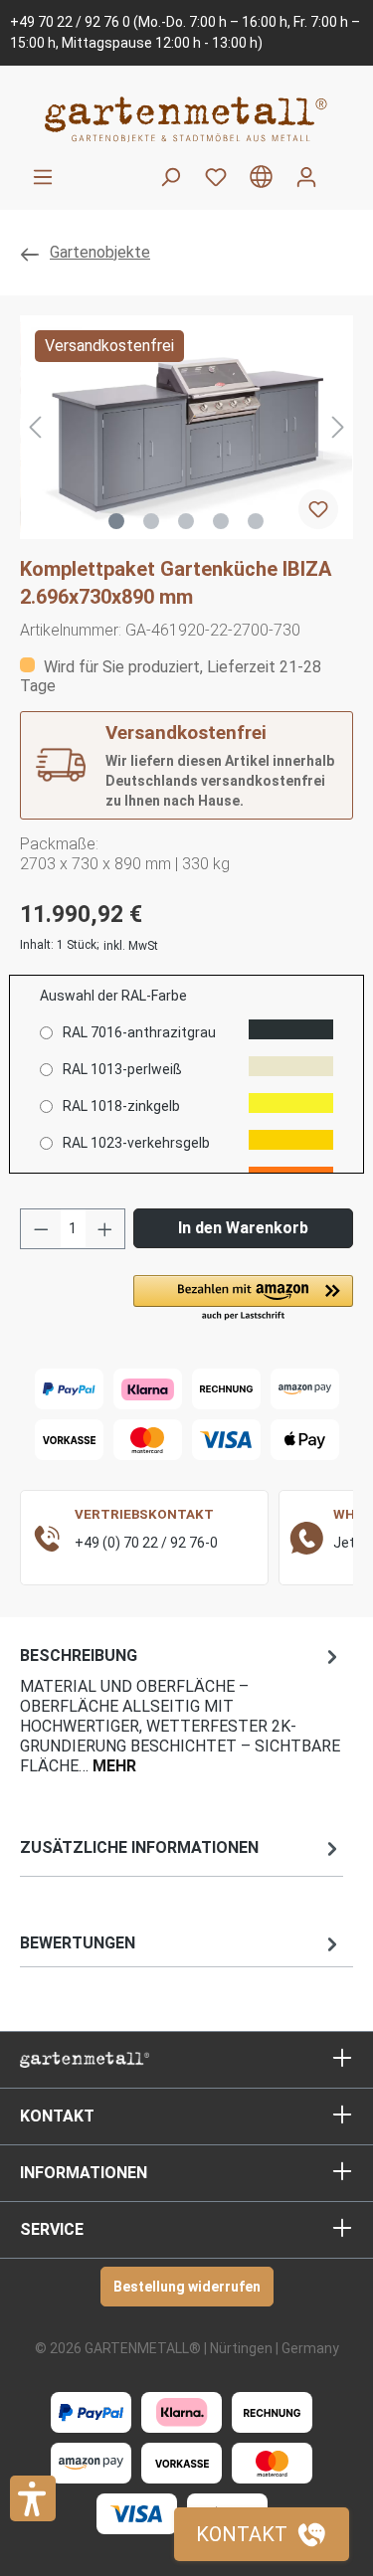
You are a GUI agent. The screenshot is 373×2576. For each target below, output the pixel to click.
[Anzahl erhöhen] (105, 1229)
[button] (243, 1299)
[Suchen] (170, 177)
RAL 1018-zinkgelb (121, 1106)
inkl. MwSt (131, 946)
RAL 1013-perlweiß (122, 1069)
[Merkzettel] (216, 177)
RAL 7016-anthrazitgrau (139, 1032)
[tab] (182, 1709)
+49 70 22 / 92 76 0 (70, 22)
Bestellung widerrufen (187, 2287)
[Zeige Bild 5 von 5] (256, 521)
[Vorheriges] (35, 427)
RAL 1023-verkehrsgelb (136, 1143)
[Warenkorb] (341, 169)
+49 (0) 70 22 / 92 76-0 (146, 1543)
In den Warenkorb (243, 1228)
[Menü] (43, 177)
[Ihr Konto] (306, 177)
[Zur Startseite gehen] (186, 119)
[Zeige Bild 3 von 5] (186, 521)
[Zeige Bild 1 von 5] (116, 521)
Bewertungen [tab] (78, 1943)
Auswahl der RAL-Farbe (113, 996)
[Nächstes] (338, 427)
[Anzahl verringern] (41, 1229)
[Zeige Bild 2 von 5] (151, 521)
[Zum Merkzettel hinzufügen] (318, 509)
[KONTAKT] (262, 2534)
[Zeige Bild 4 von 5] (221, 521)
